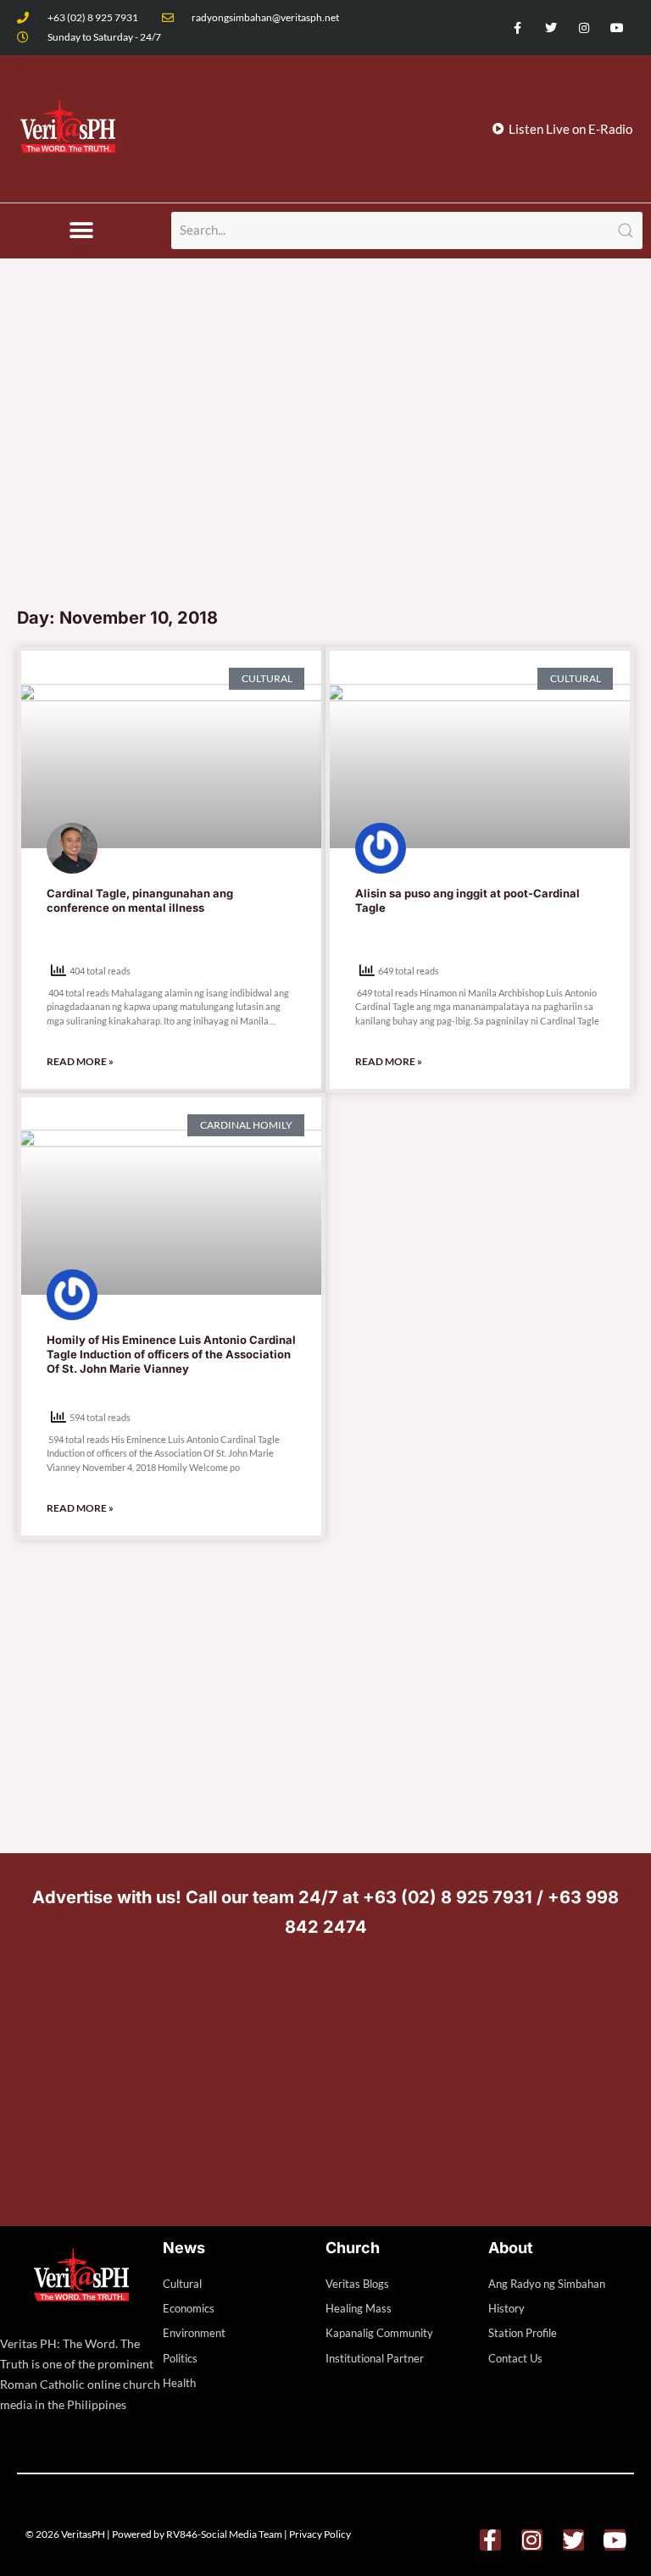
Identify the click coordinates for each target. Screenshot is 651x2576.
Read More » (80, 1061)
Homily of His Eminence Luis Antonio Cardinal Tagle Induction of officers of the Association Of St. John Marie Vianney (171, 1354)
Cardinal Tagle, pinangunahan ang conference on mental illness (140, 900)
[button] (82, 231)
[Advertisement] (325, 470)
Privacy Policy (320, 2534)
